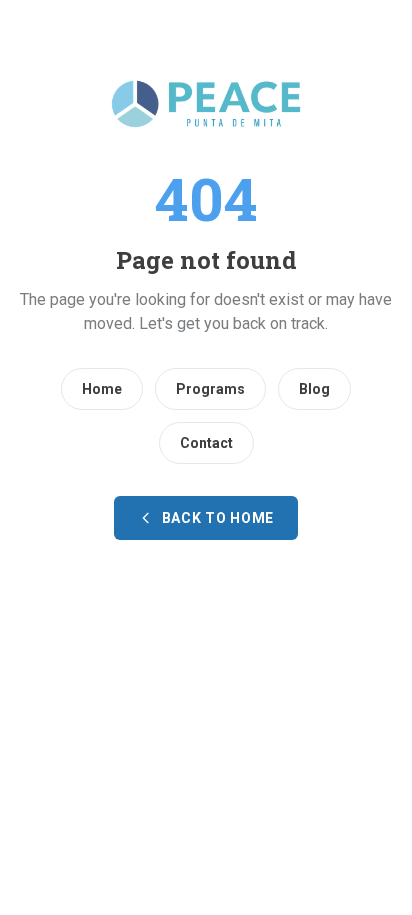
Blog (314, 389)
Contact (206, 443)
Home (102, 389)
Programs (210, 389)
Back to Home (218, 518)
